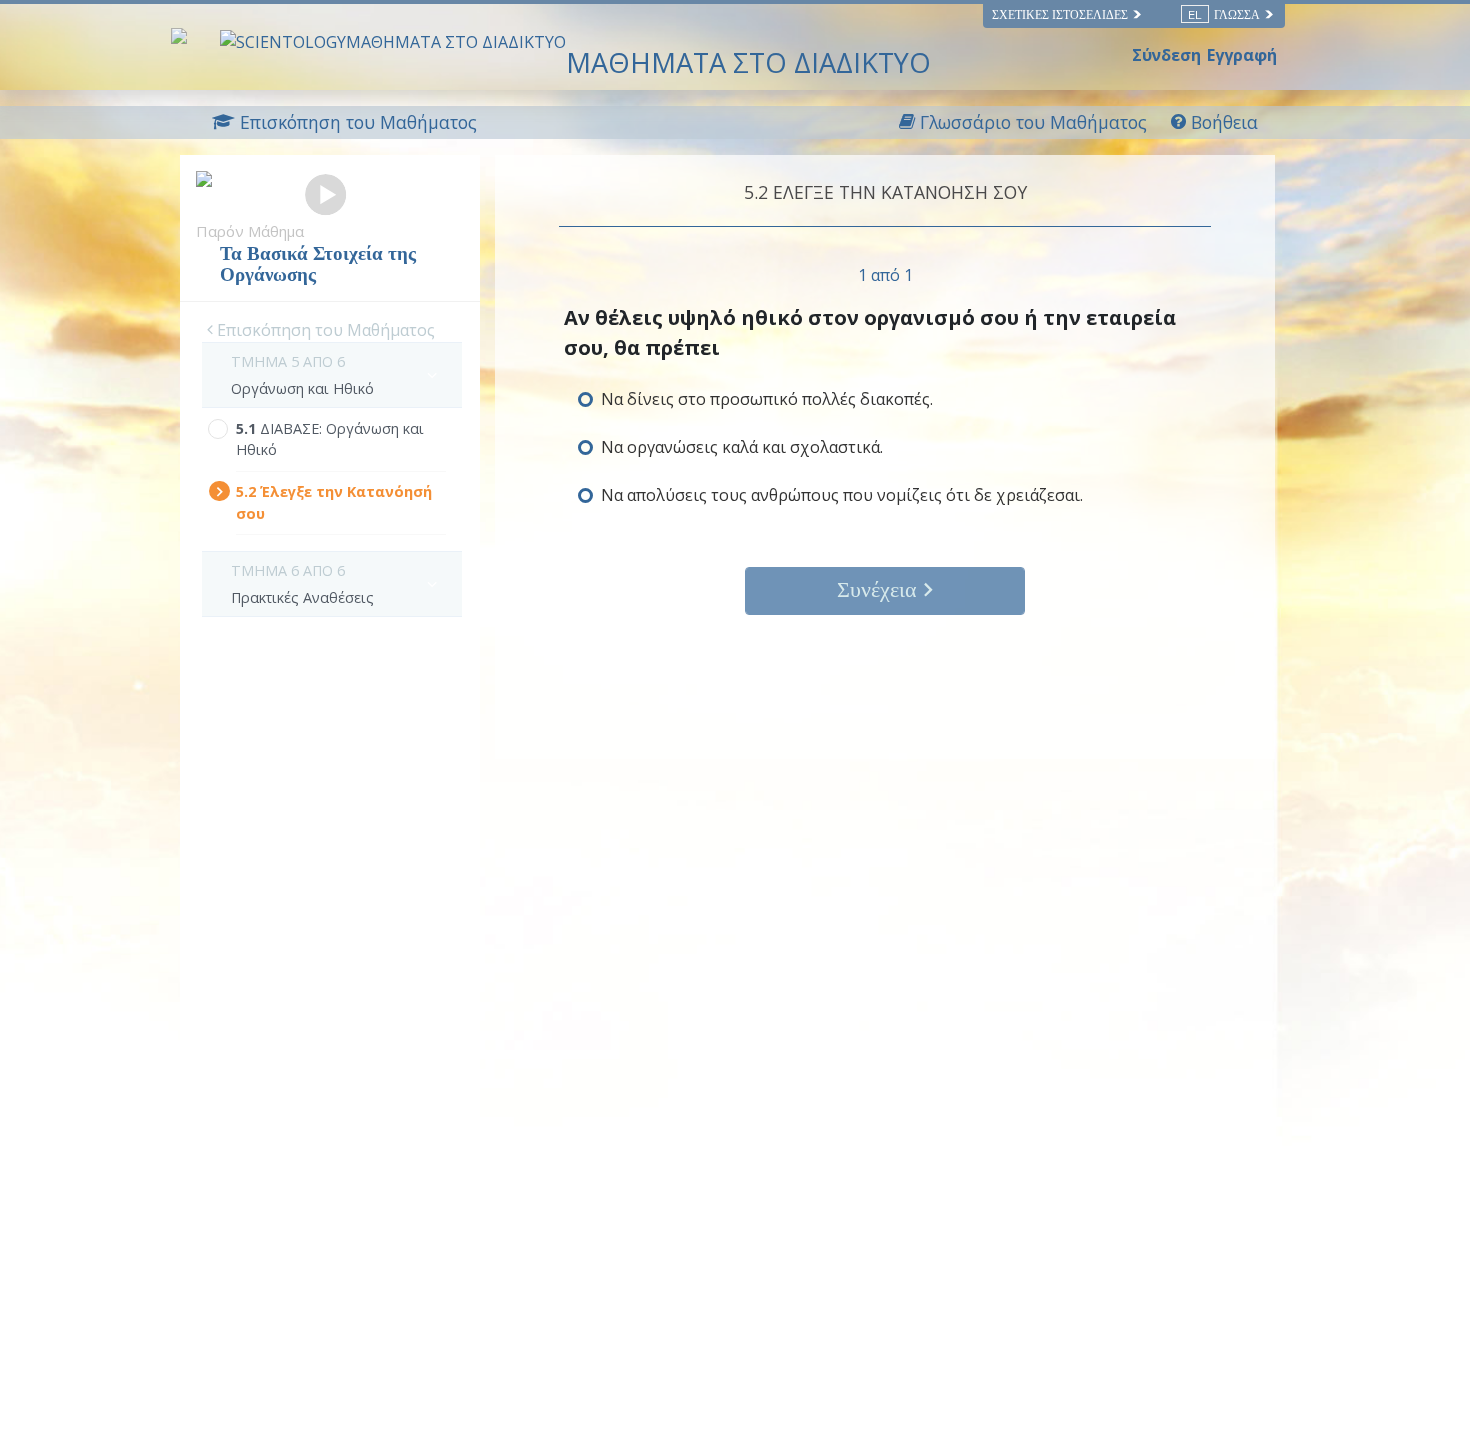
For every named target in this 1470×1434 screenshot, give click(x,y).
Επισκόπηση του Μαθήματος (324, 330)
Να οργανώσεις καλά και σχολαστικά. (742, 447)
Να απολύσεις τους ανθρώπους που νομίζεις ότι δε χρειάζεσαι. (842, 495)
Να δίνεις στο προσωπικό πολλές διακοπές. (767, 399)
